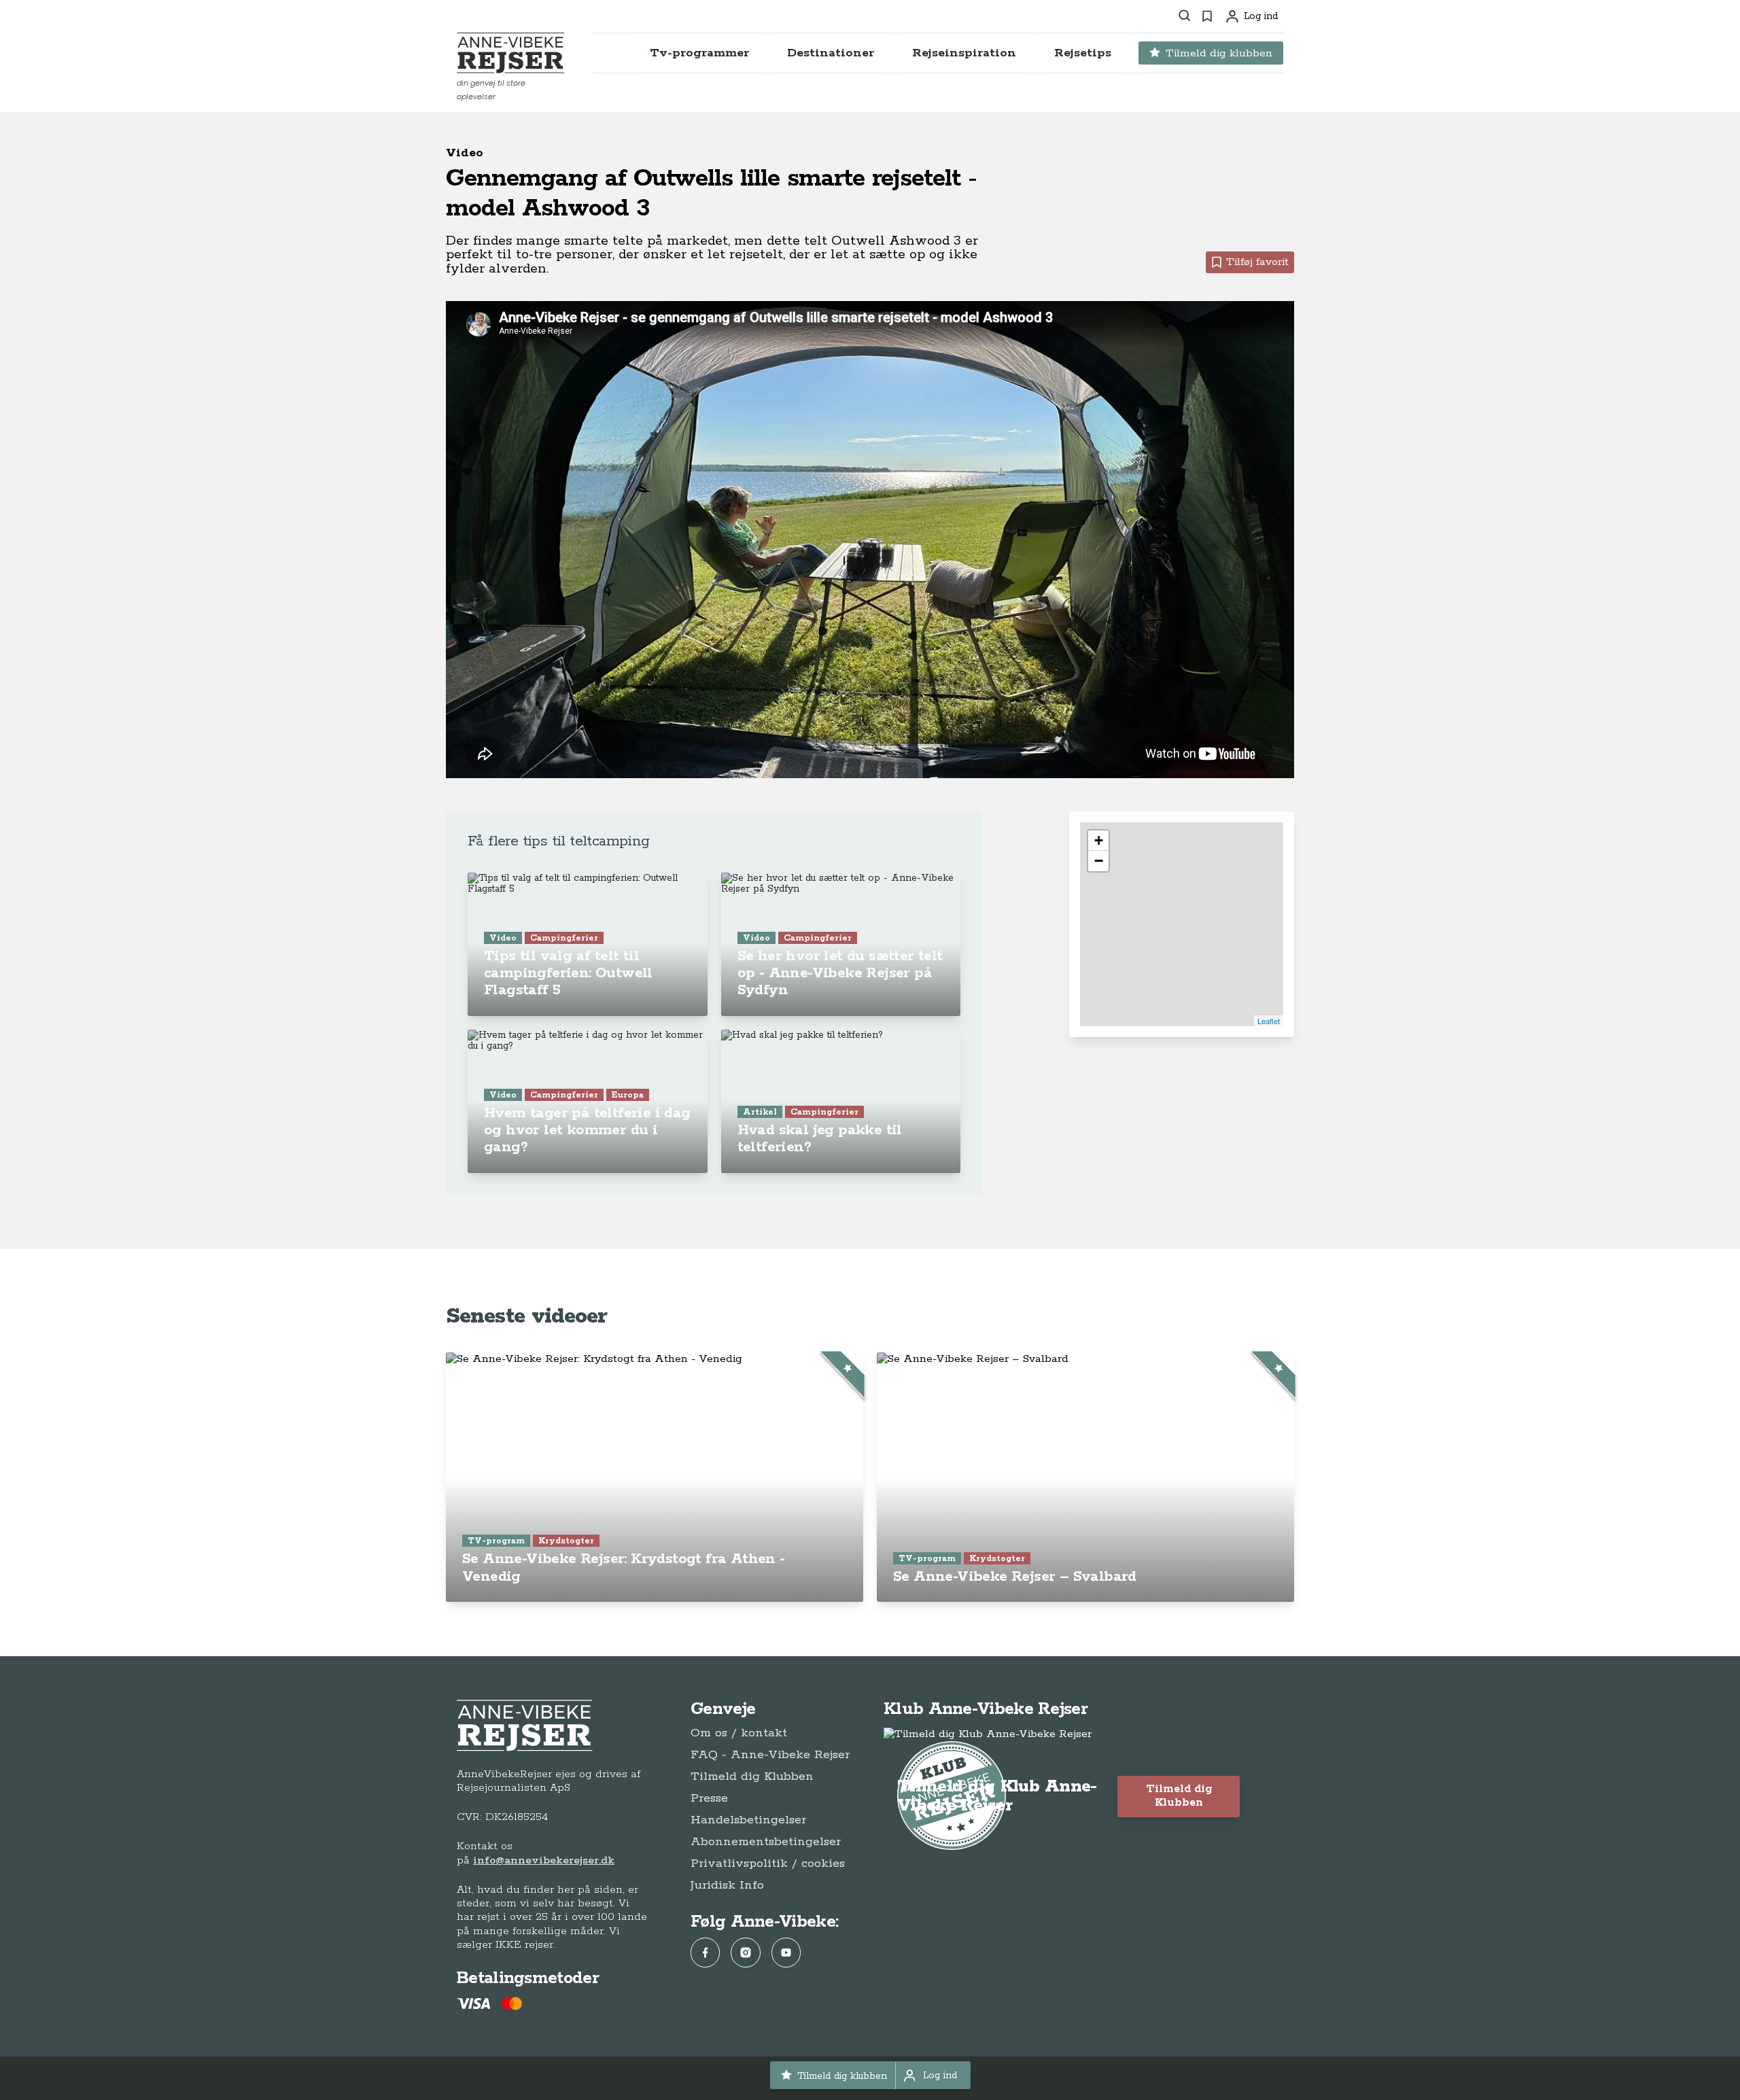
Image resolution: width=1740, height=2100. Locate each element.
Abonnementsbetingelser (766, 1842)
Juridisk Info (727, 1885)
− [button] (1099, 861)
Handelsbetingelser (748, 1820)
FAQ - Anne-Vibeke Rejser (770, 1755)
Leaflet (1269, 1021)
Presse (709, 1798)
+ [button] (1099, 840)
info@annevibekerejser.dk (544, 1860)
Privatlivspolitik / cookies (768, 1863)
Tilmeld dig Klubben (752, 1777)
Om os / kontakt (739, 1733)
